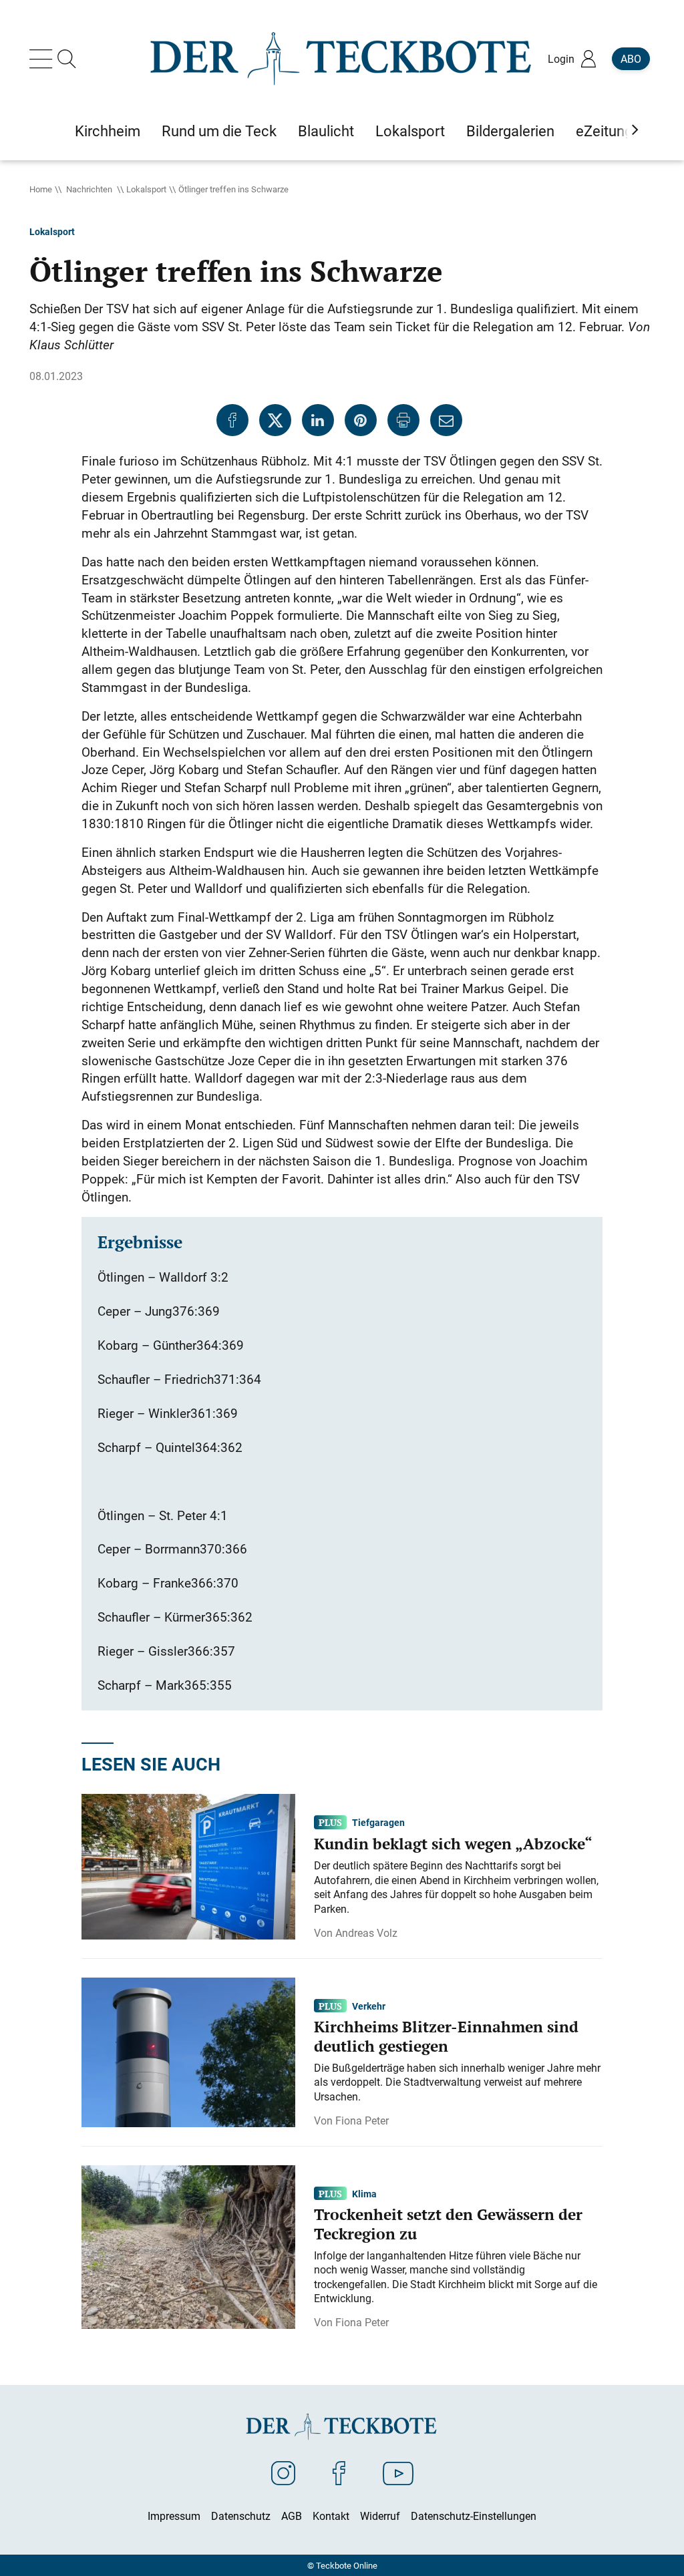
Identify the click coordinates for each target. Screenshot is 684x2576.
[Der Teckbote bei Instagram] (283, 2472)
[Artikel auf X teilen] (275, 420)
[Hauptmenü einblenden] (43, 59)
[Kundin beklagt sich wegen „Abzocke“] (188, 1865)
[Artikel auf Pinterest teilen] (361, 420)
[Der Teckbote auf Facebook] (339, 2472)
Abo (631, 59)
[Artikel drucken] (403, 420)
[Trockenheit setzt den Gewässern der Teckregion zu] (188, 2246)
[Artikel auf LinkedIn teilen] (318, 420)
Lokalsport (146, 189)
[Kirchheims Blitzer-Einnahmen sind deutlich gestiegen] (188, 2051)
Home (41, 189)
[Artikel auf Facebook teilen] (232, 420)
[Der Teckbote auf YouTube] (398, 2472)
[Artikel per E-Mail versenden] (446, 420)
